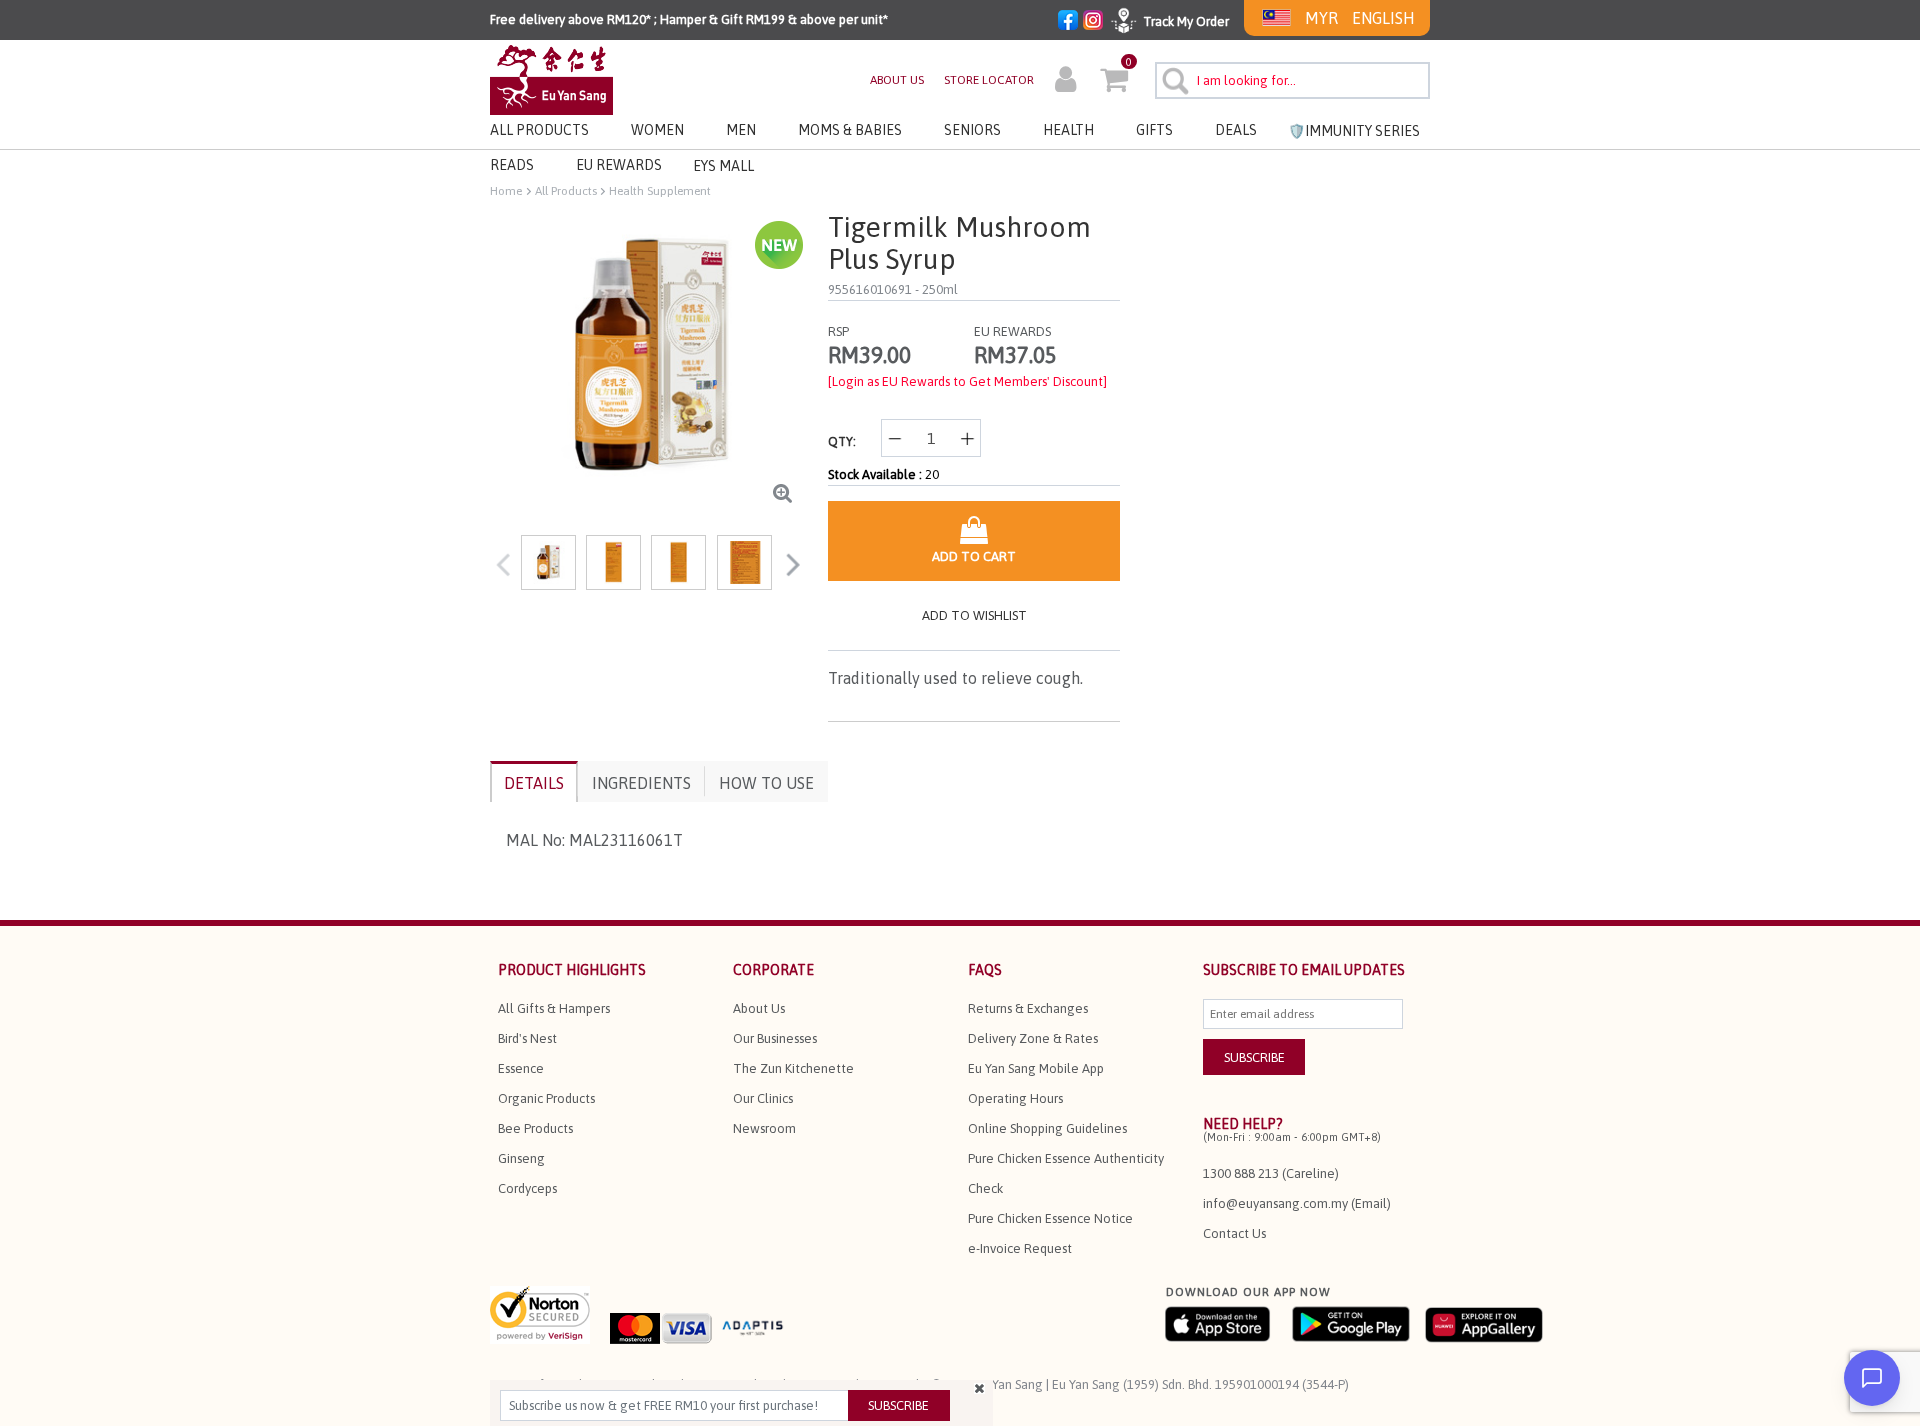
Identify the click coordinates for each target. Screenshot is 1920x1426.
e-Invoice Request (1020, 1248)
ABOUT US (897, 80)
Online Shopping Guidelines (1047, 1128)
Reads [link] (512, 165)
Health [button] (1068, 130)
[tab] (534, 781)
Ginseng (521, 1158)
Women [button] (657, 130)
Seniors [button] (972, 130)
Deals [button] (1236, 130)
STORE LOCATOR (989, 80)
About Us (759, 1008)
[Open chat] (1872, 1378)
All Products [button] (539, 130)
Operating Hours (1015, 1098)
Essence (521, 1068)
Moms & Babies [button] (850, 130)
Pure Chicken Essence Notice (1050, 1218)
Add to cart (974, 556)
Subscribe (898, 1405)
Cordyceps (527, 1188)
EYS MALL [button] (723, 166)
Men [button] (741, 130)
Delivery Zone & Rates (1033, 1038)
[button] (1065, 82)
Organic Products (546, 1098)
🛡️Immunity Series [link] (1354, 131)
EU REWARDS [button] (619, 165)
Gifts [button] (1154, 130)
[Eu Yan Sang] (551, 78)
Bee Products (535, 1128)
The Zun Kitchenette (793, 1068)
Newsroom (764, 1128)
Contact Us (1234, 1233)
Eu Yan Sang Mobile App (1036, 1068)
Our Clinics (763, 1098)
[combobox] (1292, 80)
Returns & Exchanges (1028, 1008)
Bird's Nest (527, 1038)
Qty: (842, 441)
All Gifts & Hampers (554, 1008)
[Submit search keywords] (1172, 78)
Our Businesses (775, 1038)
